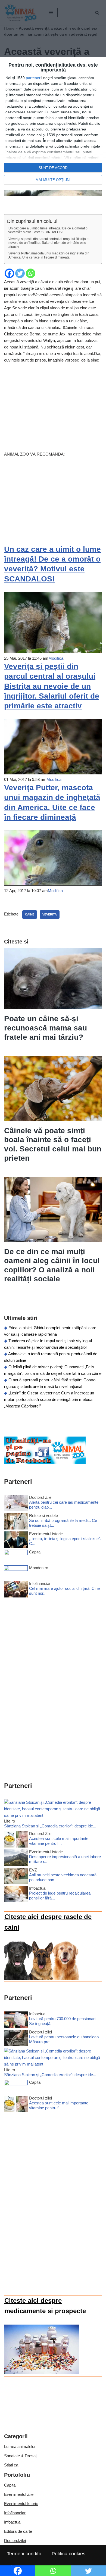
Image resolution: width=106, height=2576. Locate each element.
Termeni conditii (24, 2554)
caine (30, 914)
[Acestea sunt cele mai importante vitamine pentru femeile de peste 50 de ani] (16, 1840)
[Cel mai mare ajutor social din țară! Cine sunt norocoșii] (16, 1590)
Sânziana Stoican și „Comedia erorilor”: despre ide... (50, 1826)
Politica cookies (68, 2554)
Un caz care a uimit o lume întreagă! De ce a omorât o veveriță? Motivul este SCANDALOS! (48, 230)
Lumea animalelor (20, 2446)
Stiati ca (11, 2465)
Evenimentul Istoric (21, 2504)
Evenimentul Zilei (19, 2494)
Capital (10, 2485)
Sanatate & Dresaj (20, 2456)
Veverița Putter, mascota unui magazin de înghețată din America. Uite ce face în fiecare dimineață (49, 255)
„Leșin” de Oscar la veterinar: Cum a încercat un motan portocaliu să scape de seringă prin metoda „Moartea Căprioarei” (49, 1399)
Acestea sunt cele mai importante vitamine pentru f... (59, 1841)
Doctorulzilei (15, 2541)
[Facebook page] (45, 1462)
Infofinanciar (15, 2513)
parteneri (34, 78)
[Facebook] (9, 273)
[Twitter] (20, 273)
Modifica (56, 658)
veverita (50, 914)
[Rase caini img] (42, 1978)
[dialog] (53, 124)
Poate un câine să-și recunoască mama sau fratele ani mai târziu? (46, 1028)
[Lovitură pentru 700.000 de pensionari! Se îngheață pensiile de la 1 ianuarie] (16, 2021)
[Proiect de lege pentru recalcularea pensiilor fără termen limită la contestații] (16, 1895)
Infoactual (13, 2522)
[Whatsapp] (31, 273)
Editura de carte (18, 2531)
